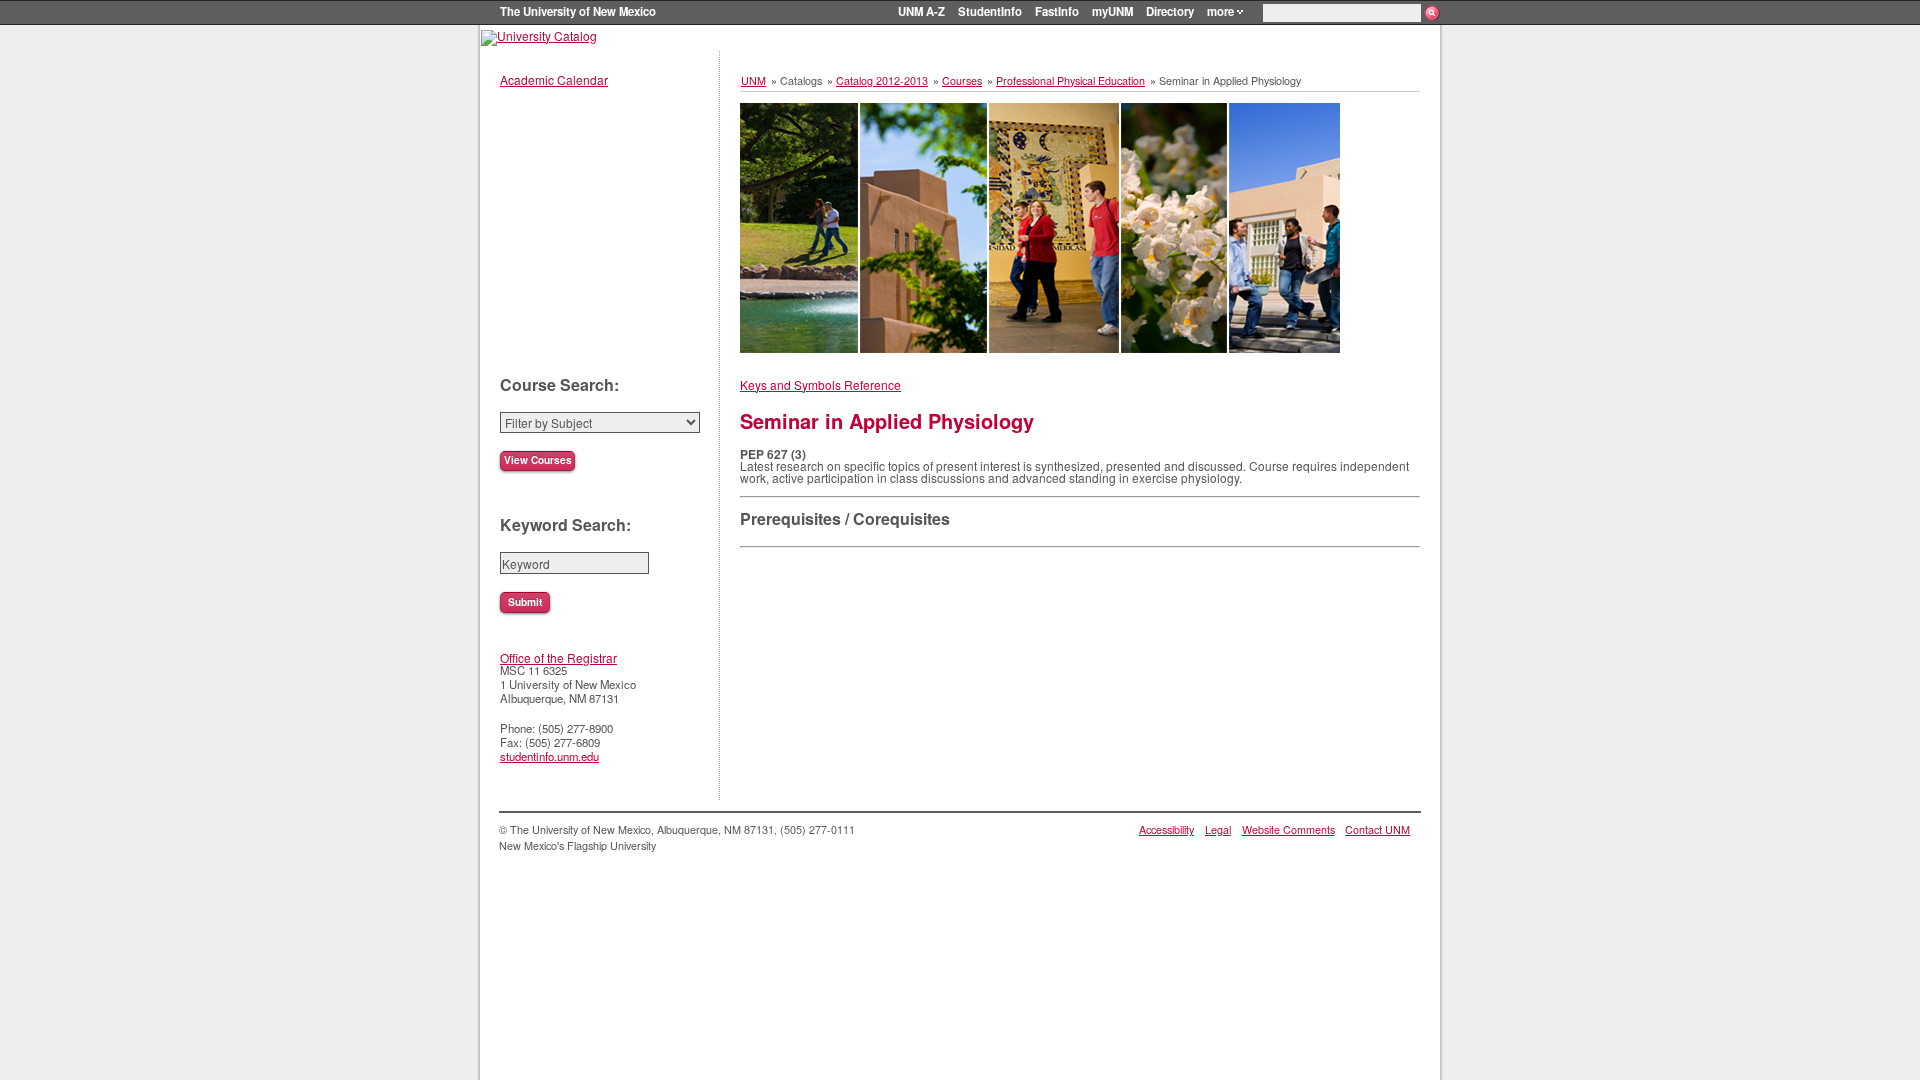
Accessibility (1166, 829)
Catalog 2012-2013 (882, 80)
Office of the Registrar (558, 657)
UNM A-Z (921, 11)
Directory (1170, 11)
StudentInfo (990, 11)
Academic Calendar (554, 79)
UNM (753, 80)
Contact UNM (1377, 829)
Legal (1218, 829)
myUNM (1112, 11)
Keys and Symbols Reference (820, 384)
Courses (962, 80)
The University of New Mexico (578, 11)
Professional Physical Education (1070, 80)
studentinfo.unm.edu (549, 756)
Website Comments (1288, 829)
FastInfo (1057, 11)
